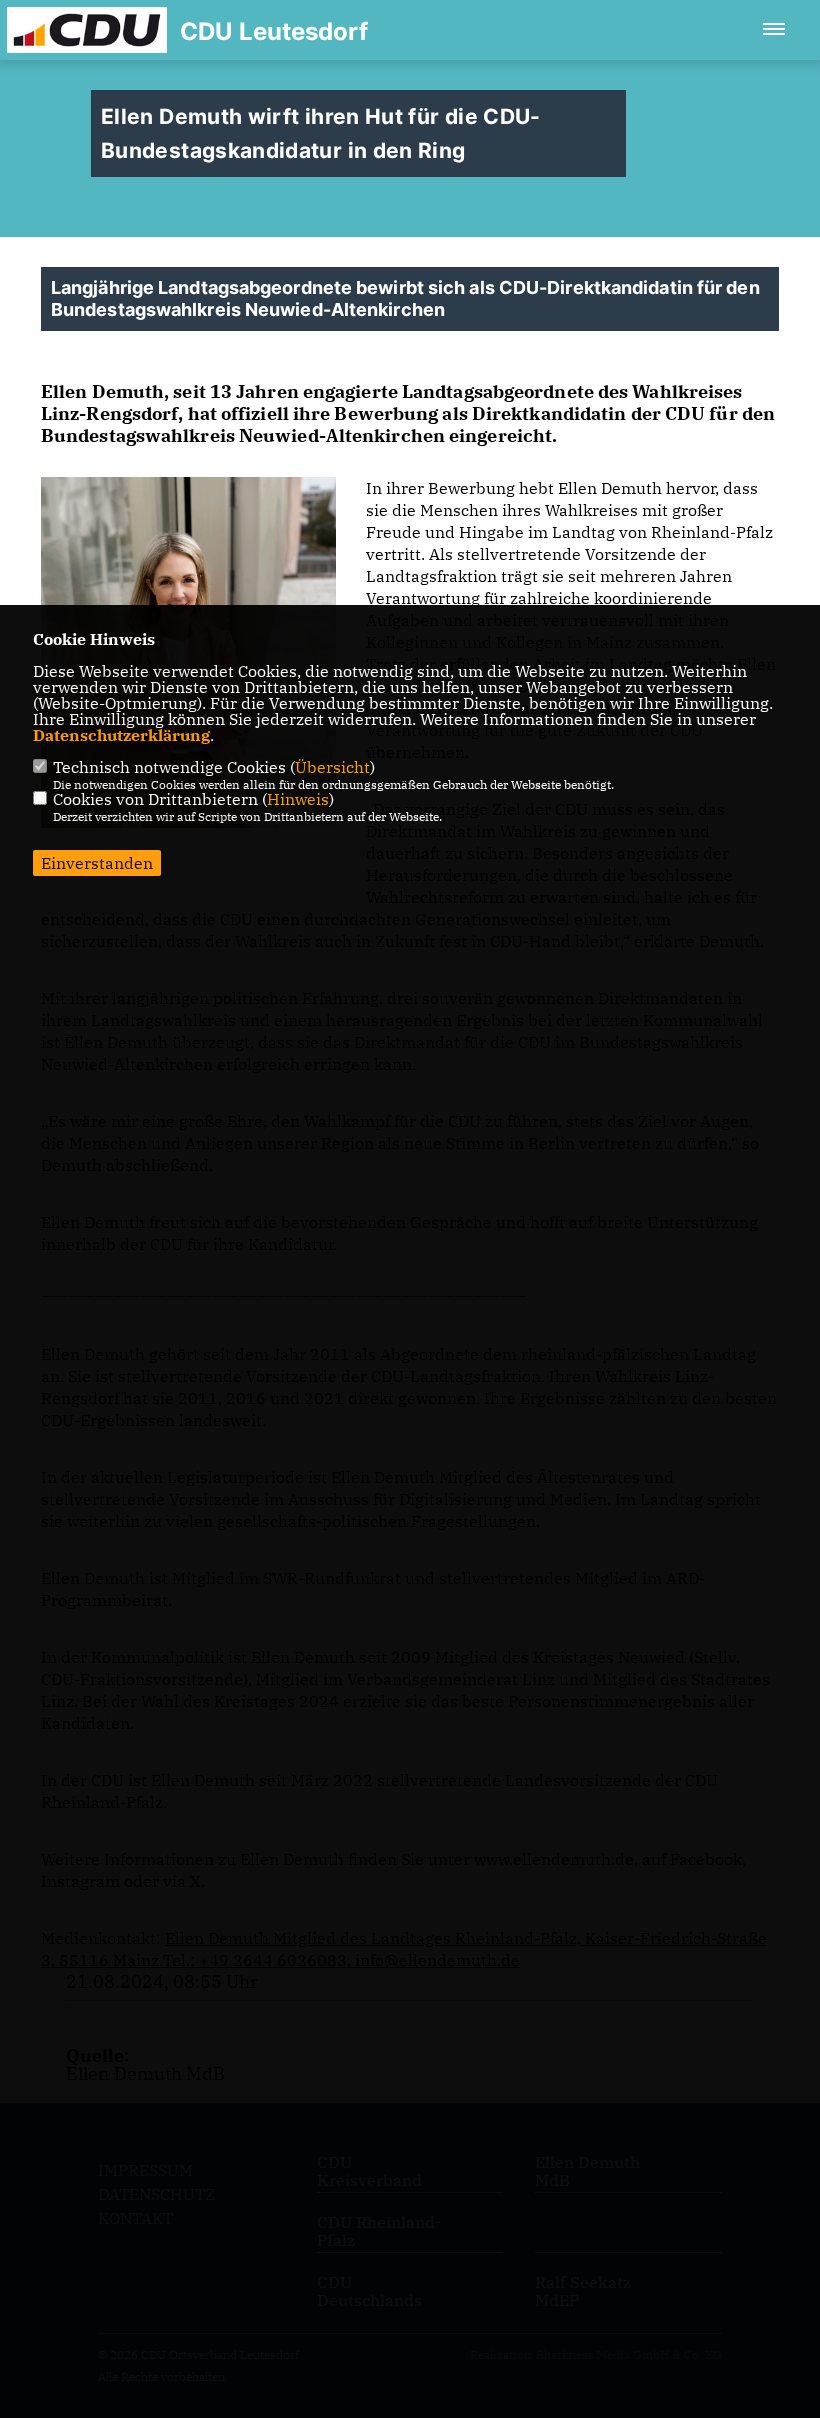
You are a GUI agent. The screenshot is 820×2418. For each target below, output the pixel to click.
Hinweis (298, 799)
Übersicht (332, 767)
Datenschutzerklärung (121, 735)
